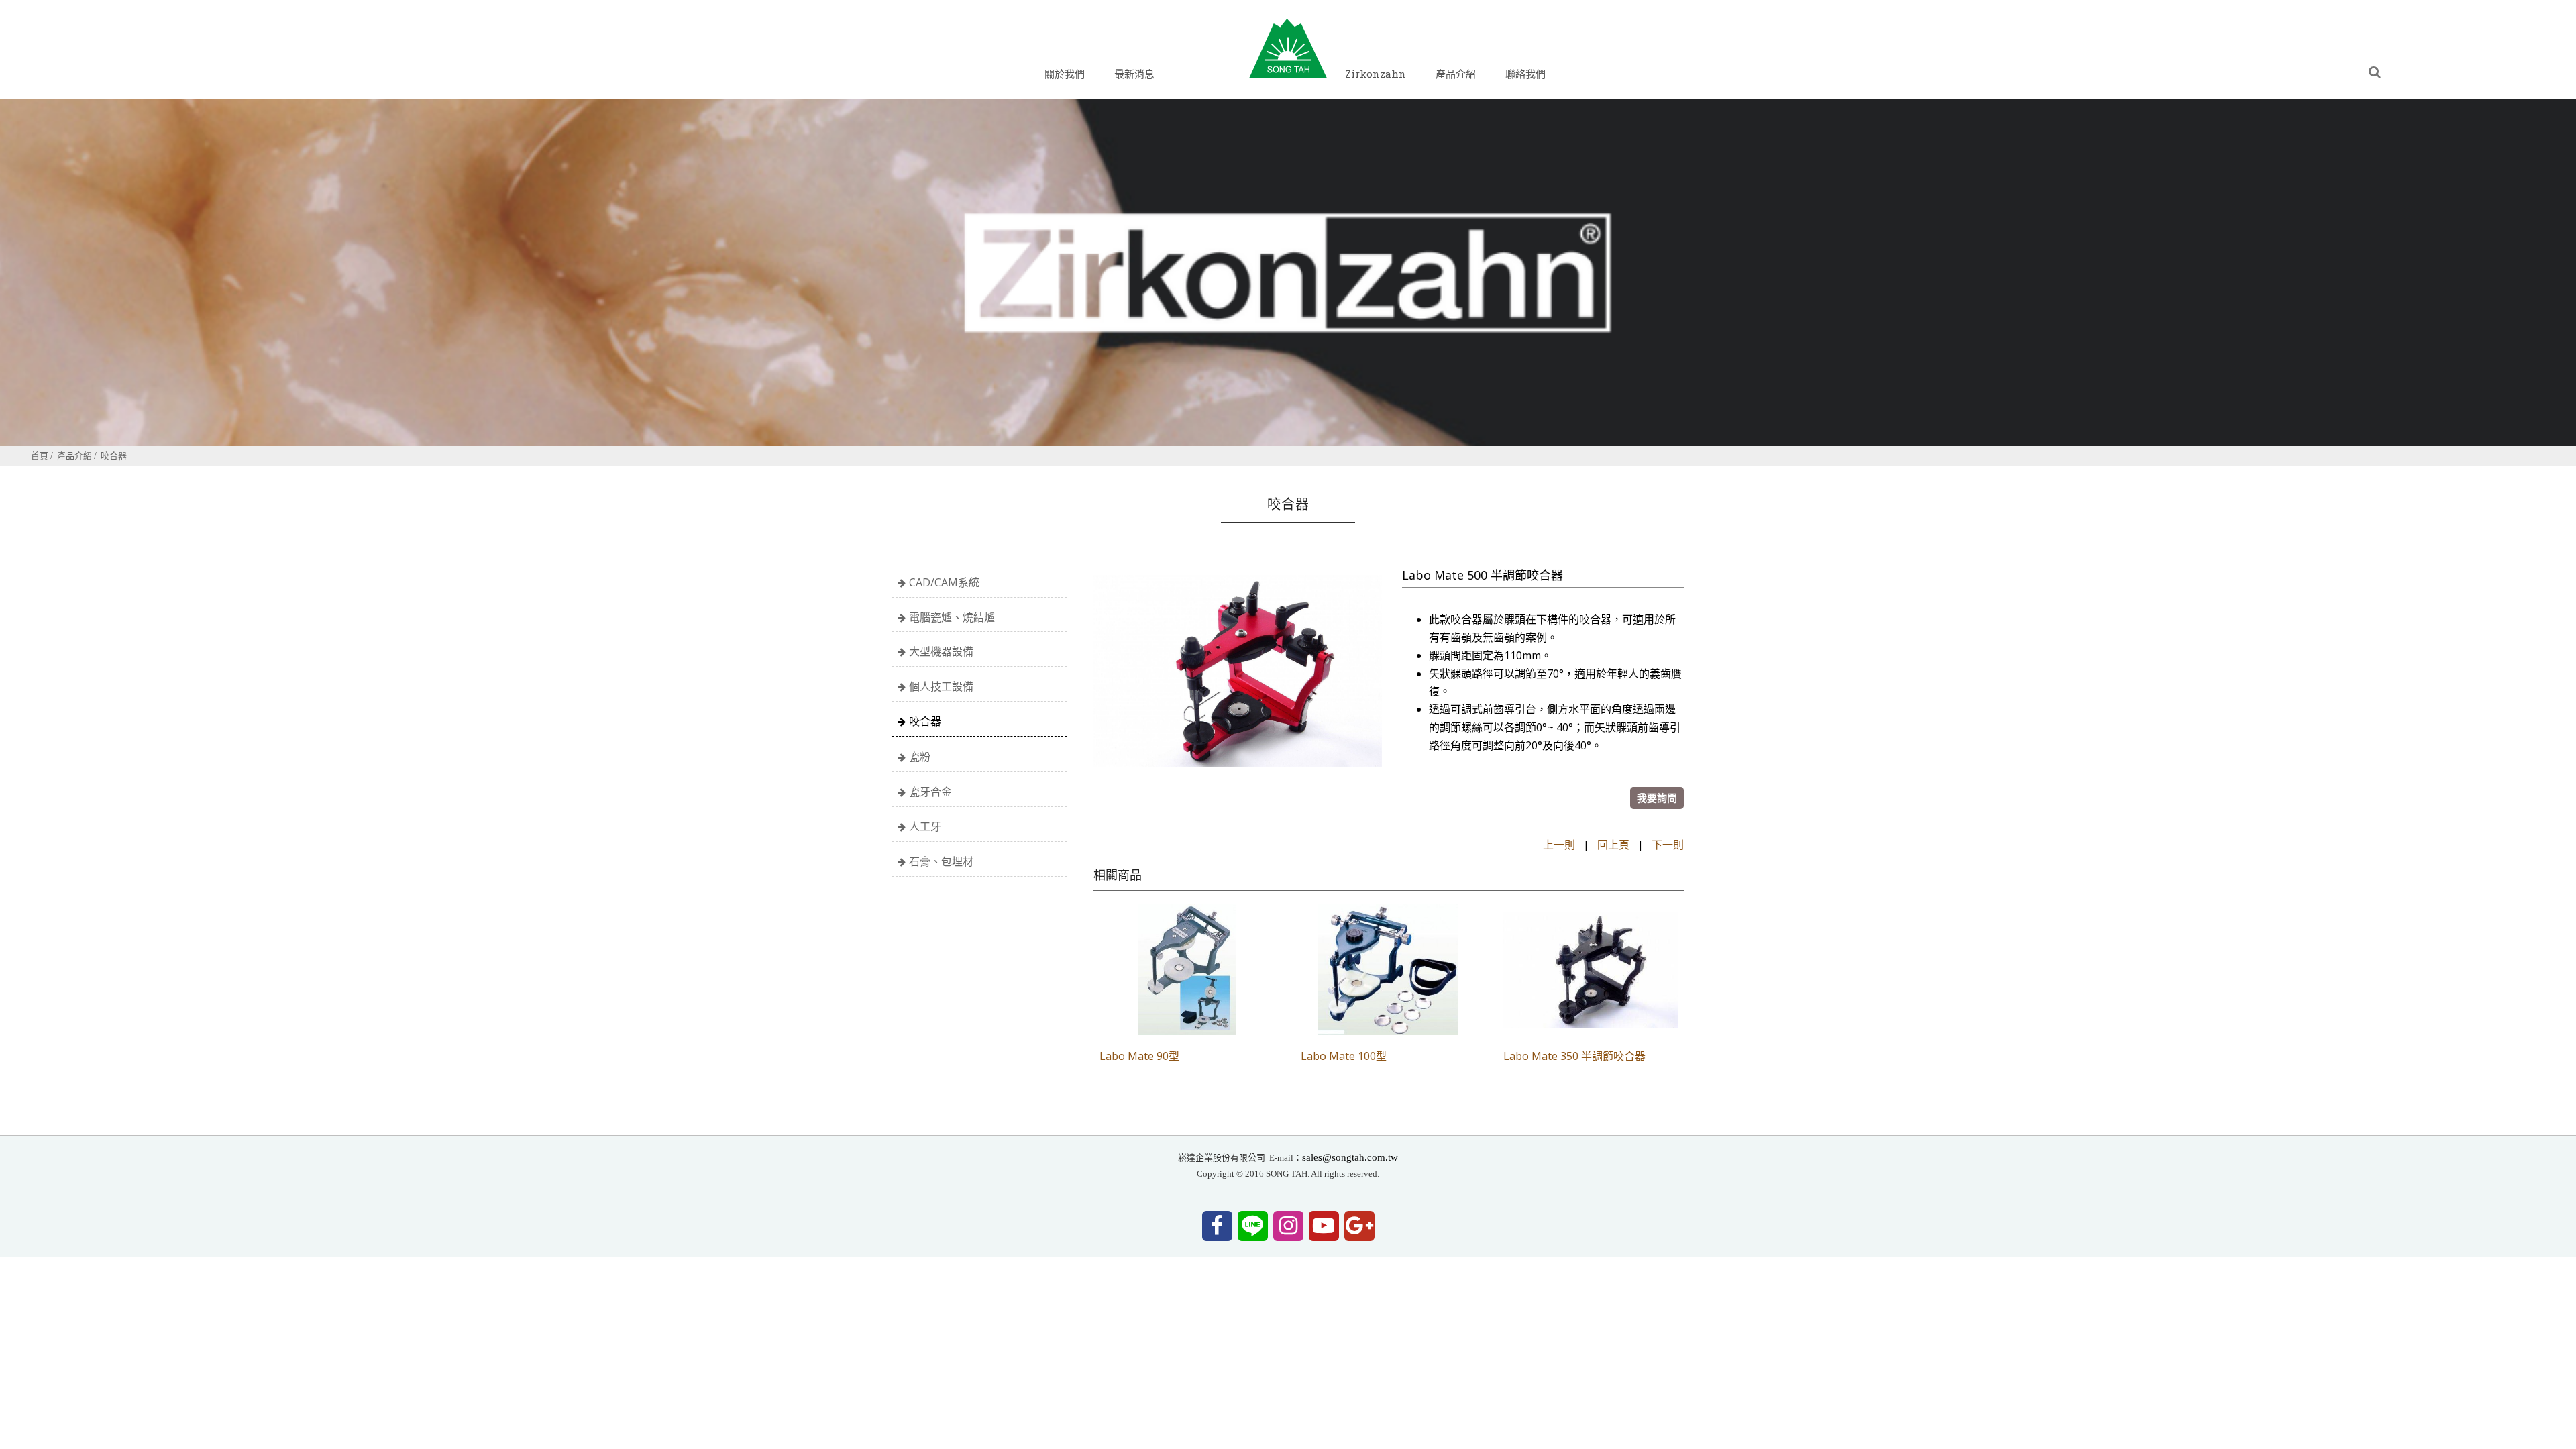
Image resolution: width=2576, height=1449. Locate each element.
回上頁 (1613, 845)
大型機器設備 (941, 651)
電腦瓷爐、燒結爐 (952, 617)
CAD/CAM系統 (944, 582)
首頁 (40, 455)
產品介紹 (74, 455)
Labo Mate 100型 (1344, 1056)
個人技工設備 (941, 686)
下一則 (1668, 845)
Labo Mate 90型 (1139, 1056)
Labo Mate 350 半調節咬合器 (1574, 1056)
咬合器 (114, 455)
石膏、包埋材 (941, 861)
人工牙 (925, 826)
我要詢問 (1657, 798)
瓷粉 (920, 757)
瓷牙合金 (930, 792)
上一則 (1559, 845)
